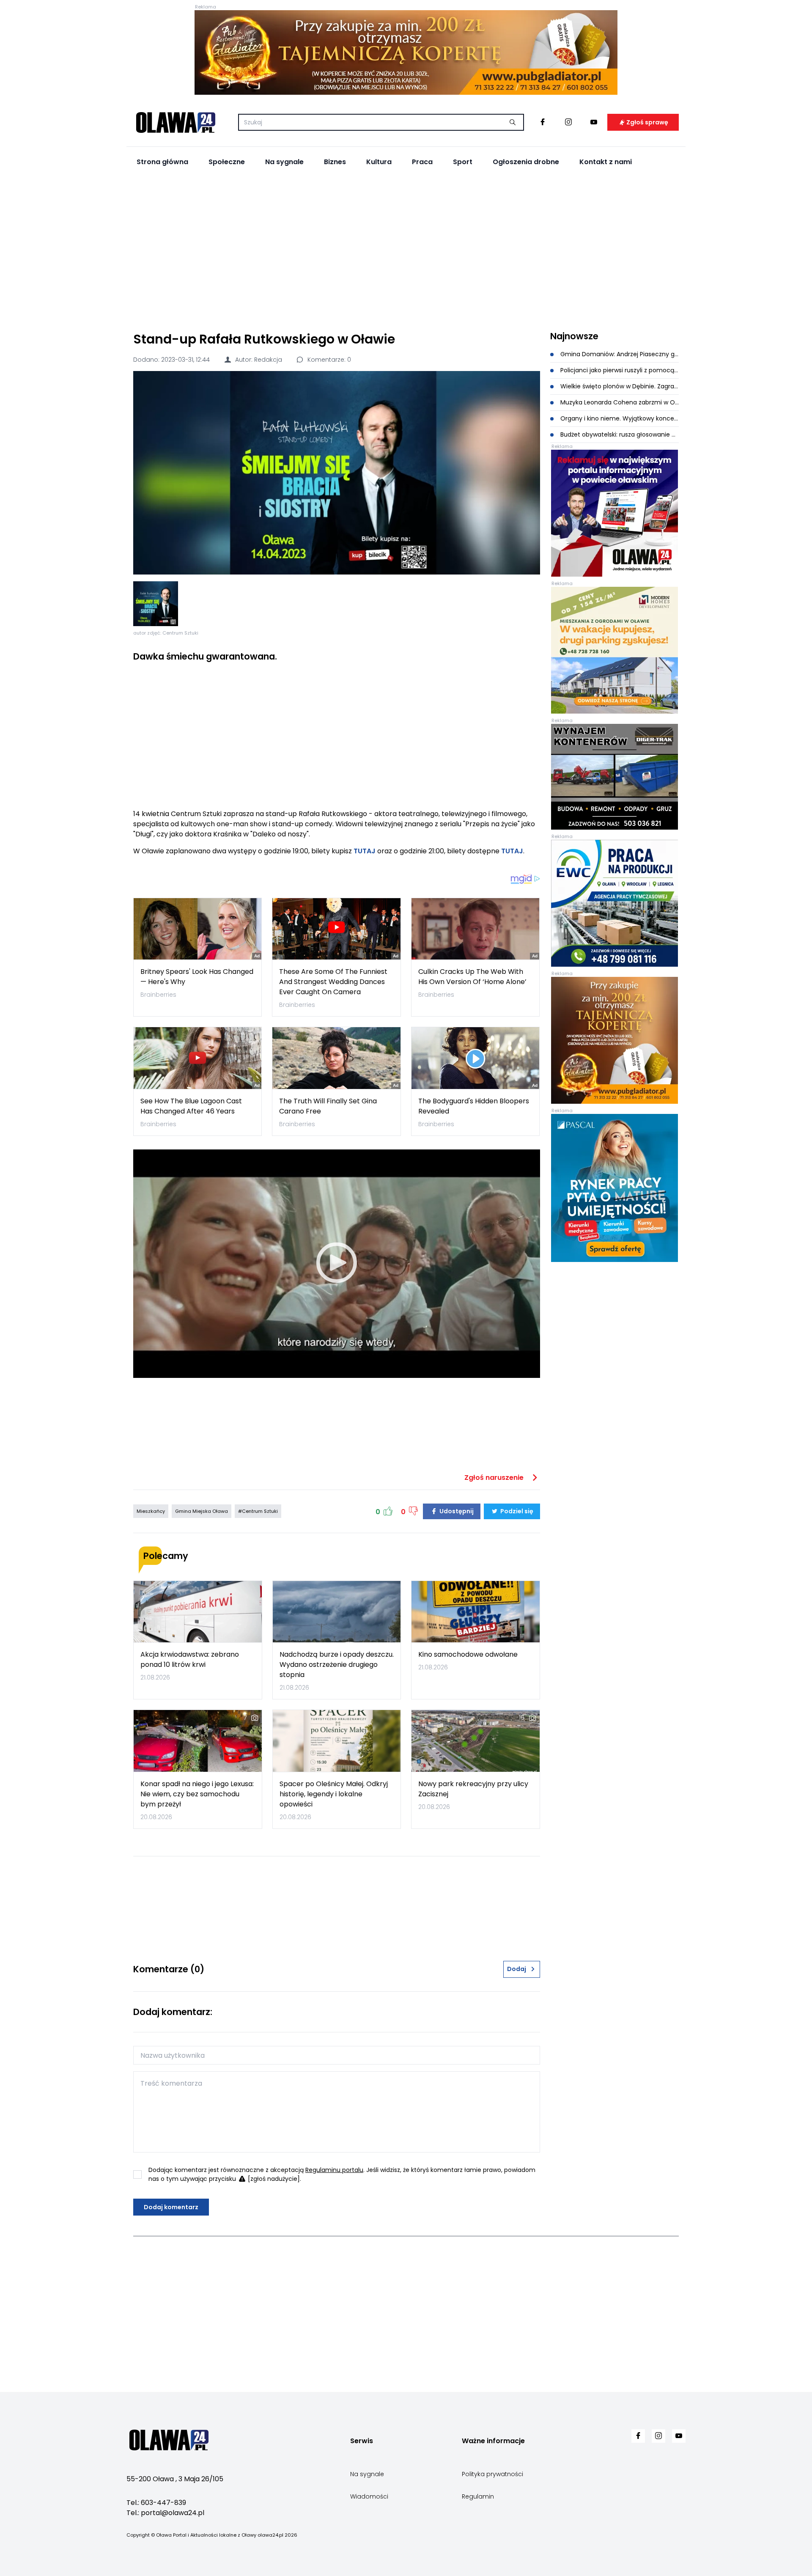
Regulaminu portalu (334, 2170)
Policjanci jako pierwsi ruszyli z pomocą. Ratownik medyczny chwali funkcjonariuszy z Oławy (619, 370)
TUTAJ (365, 851)
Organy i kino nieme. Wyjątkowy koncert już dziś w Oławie (619, 418)
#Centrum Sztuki (258, 1511)
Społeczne (227, 162)
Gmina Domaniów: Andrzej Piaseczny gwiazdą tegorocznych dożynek (619, 354)
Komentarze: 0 (328, 360)
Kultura (379, 162)
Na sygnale (284, 162)
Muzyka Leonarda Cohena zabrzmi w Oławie (619, 402)
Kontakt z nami (606, 162)
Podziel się (516, 1511)
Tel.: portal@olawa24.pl (165, 2513)
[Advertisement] (406, 250)
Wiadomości (369, 2496)
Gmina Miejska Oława (202, 1511)
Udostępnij (456, 1511)
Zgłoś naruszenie (495, 1478)
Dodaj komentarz (171, 2207)
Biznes (335, 162)
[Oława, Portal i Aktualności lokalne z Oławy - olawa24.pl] (176, 122)
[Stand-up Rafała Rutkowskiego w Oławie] (337, 473)
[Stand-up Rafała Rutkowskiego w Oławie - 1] (156, 604)
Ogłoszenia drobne (526, 162)
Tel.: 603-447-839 (156, 2503)
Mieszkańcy (151, 1511)
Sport (463, 162)
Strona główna (162, 162)
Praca (422, 162)
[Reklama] (406, 52)
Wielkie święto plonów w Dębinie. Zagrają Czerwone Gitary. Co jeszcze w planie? (619, 386)
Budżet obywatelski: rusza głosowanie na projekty (619, 434)
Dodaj (517, 1969)
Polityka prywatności (492, 2474)
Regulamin (478, 2496)
